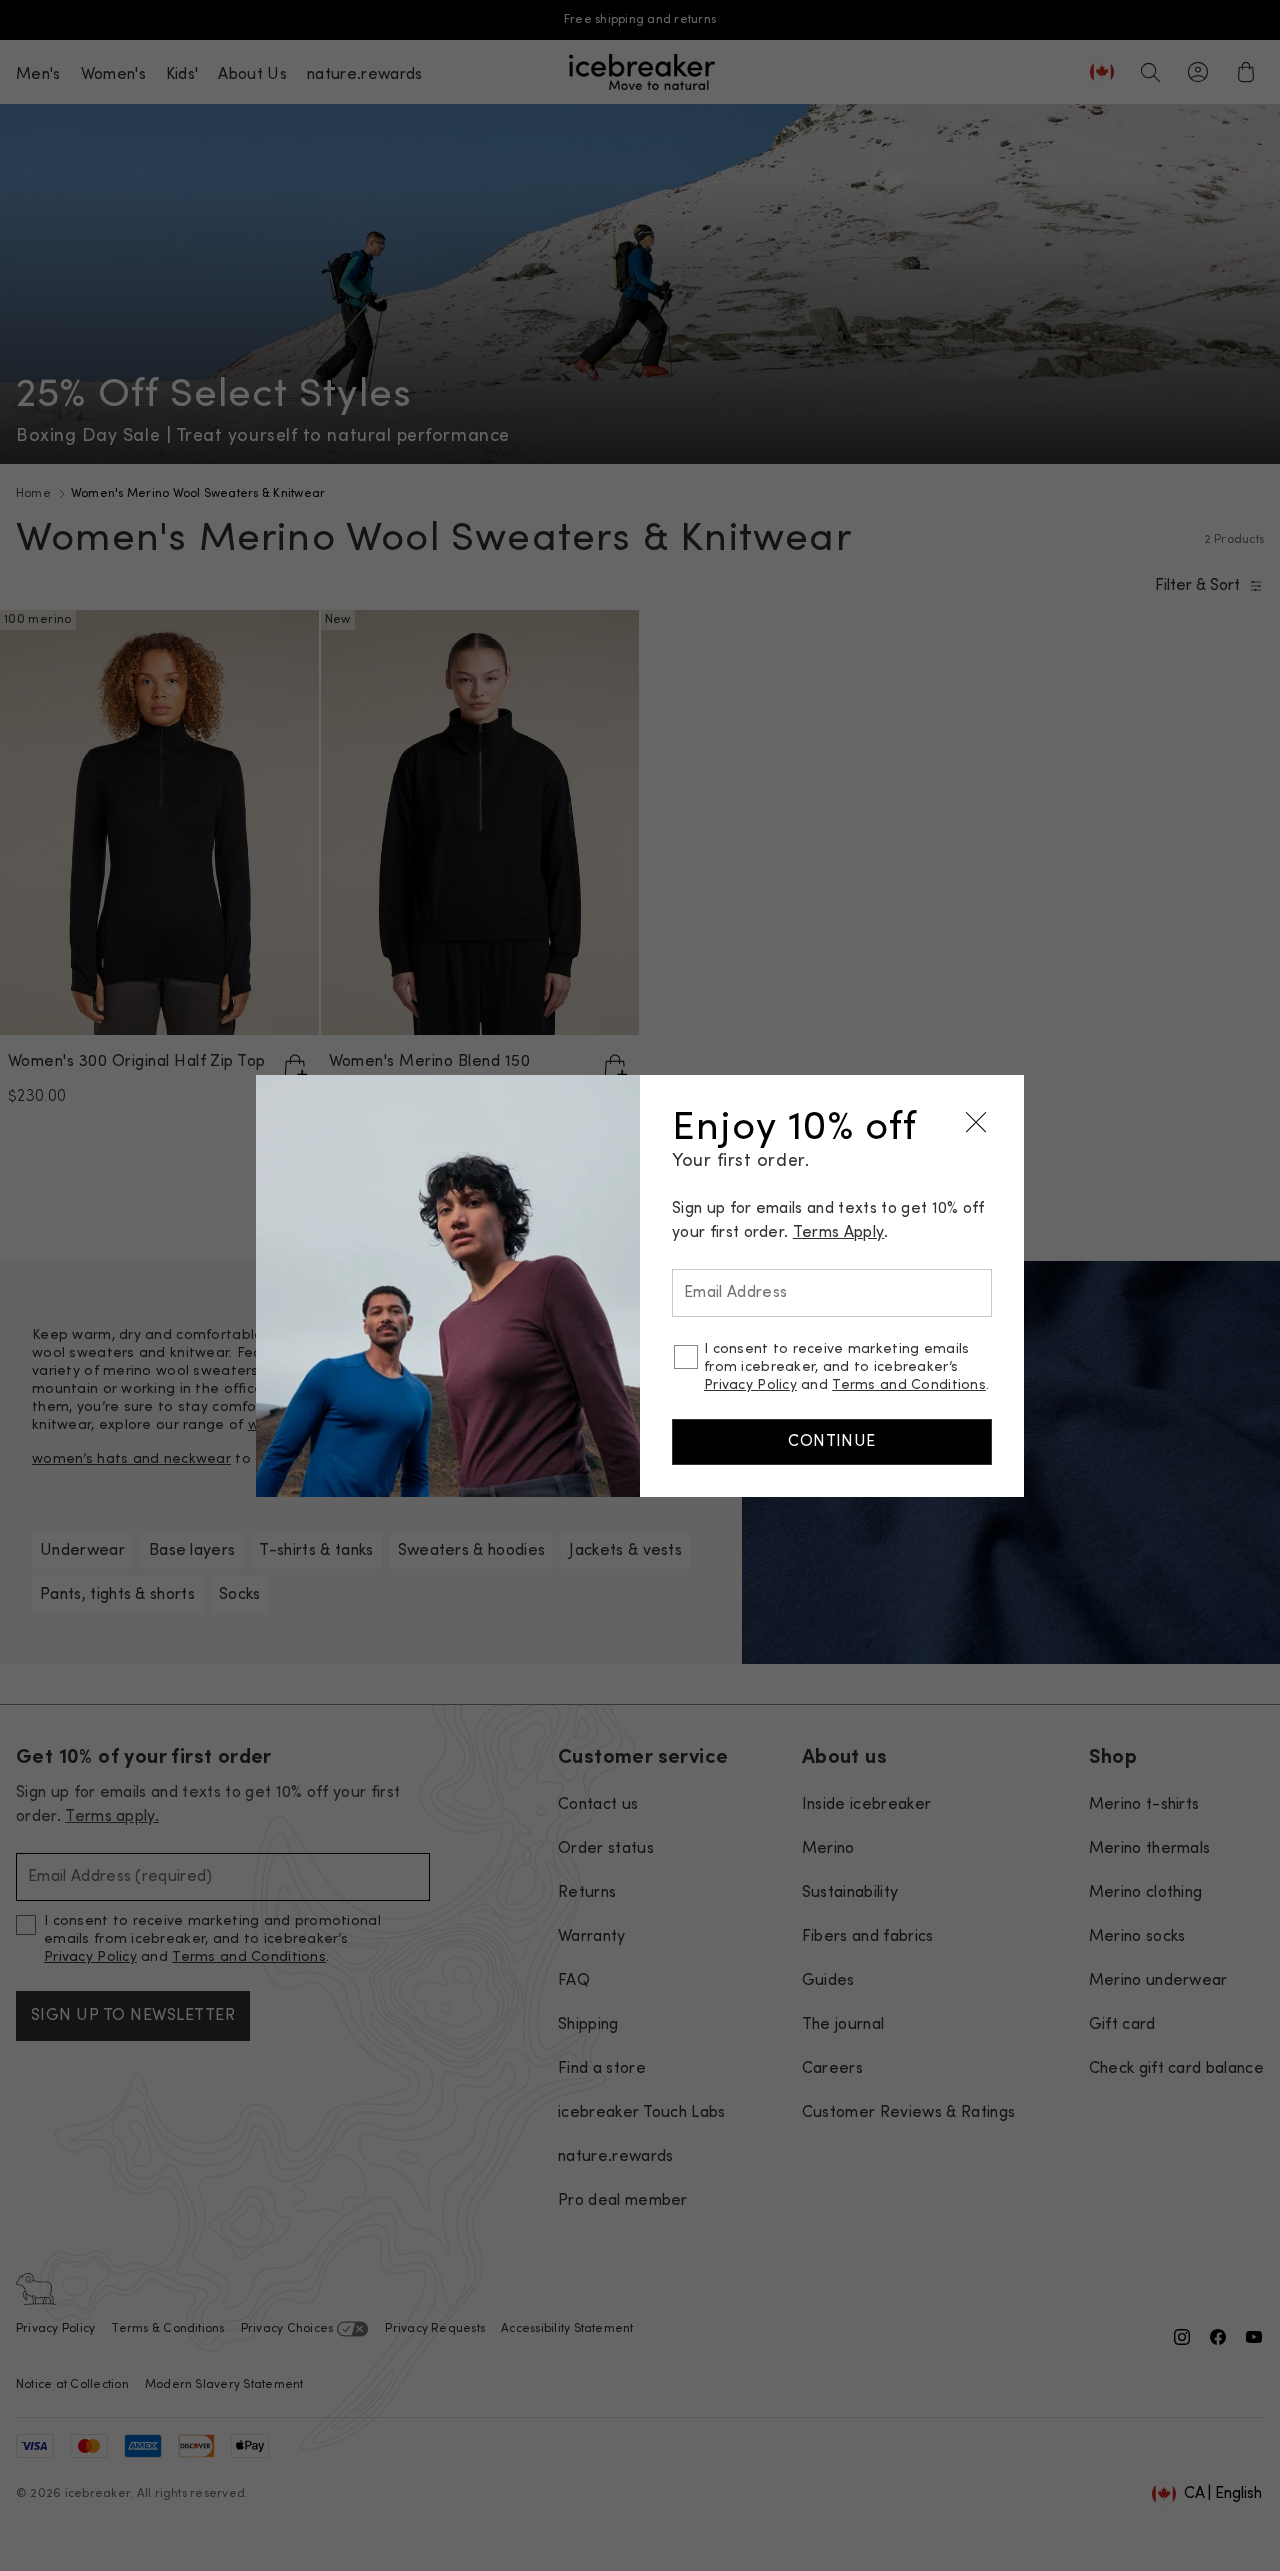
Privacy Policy (750, 1385)
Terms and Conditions (909, 1385)
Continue (832, 1442)
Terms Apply (839, 1233)
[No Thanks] (976, 1123)
